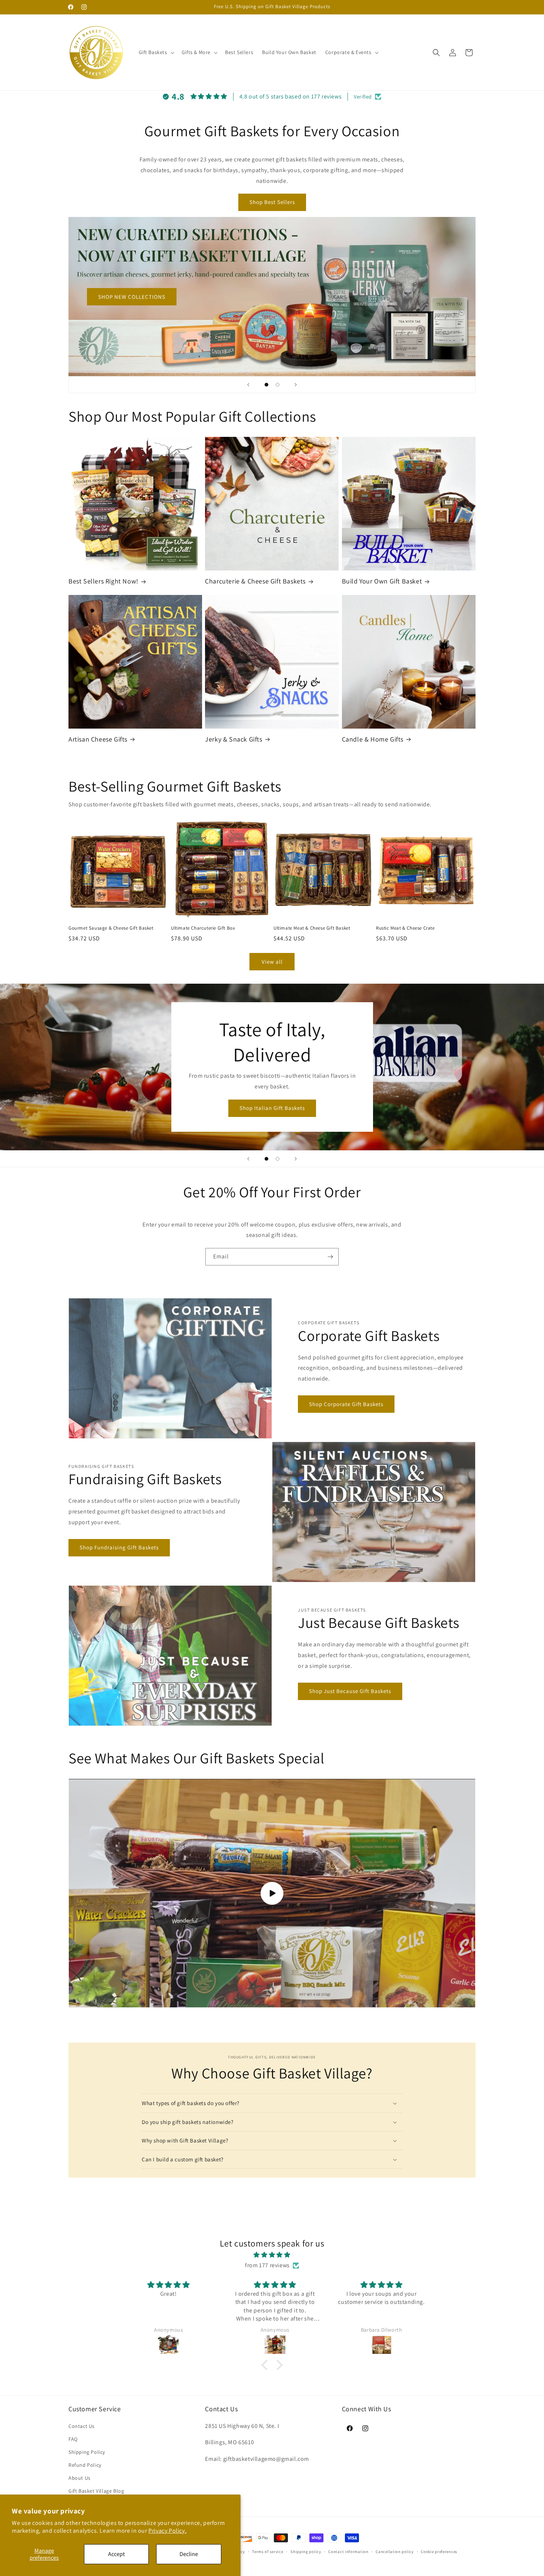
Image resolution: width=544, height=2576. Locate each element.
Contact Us (82, 2426)
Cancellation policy (394, 2551)
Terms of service (268, 2551)
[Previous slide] (248, 385)
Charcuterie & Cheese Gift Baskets (255, 581)
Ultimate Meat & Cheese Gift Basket (312, 928)
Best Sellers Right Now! (103, 581)
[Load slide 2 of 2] (278, 385)
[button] (156, 52)
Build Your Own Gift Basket (382, 581)
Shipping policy (306, 2551)
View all (272, 962)
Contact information (348, 2551)
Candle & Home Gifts (373, 739)
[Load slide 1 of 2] (266, 385)
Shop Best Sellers (272, 202)
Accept (116, 2554)
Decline (189, 2554)
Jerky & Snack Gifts (234, 739)
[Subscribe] (330, 1257)
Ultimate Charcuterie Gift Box (203, 928)
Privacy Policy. (167, 2531)
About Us (80, 2478)
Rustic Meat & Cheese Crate (405, 928)
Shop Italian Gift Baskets (272, 1108)
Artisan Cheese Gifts (98, 739)
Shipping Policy (87, 2452)
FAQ (73, 2439)
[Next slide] (296, 385)
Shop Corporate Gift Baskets (346, 1404)
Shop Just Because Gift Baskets (350, 1691)
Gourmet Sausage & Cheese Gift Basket (111, 928)
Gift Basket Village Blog (96, 2491)
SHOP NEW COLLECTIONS (132, 296)
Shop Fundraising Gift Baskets (119, 1547)
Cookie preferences (439, 2551)
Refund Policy (85, 2465)
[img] (272, 2255)
